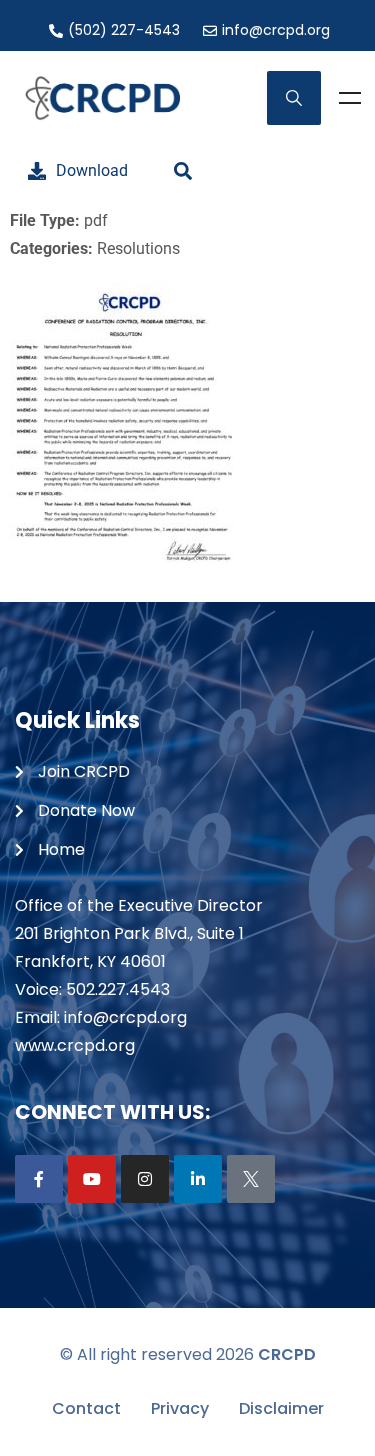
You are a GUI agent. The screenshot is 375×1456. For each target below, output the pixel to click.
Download (92, 170)
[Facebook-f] (39, 1179)
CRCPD (287, 1354)
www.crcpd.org (75, 1045)
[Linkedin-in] (198, 1179)
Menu (350, 98)
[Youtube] (92, 1179)
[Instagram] (145, 1179)
